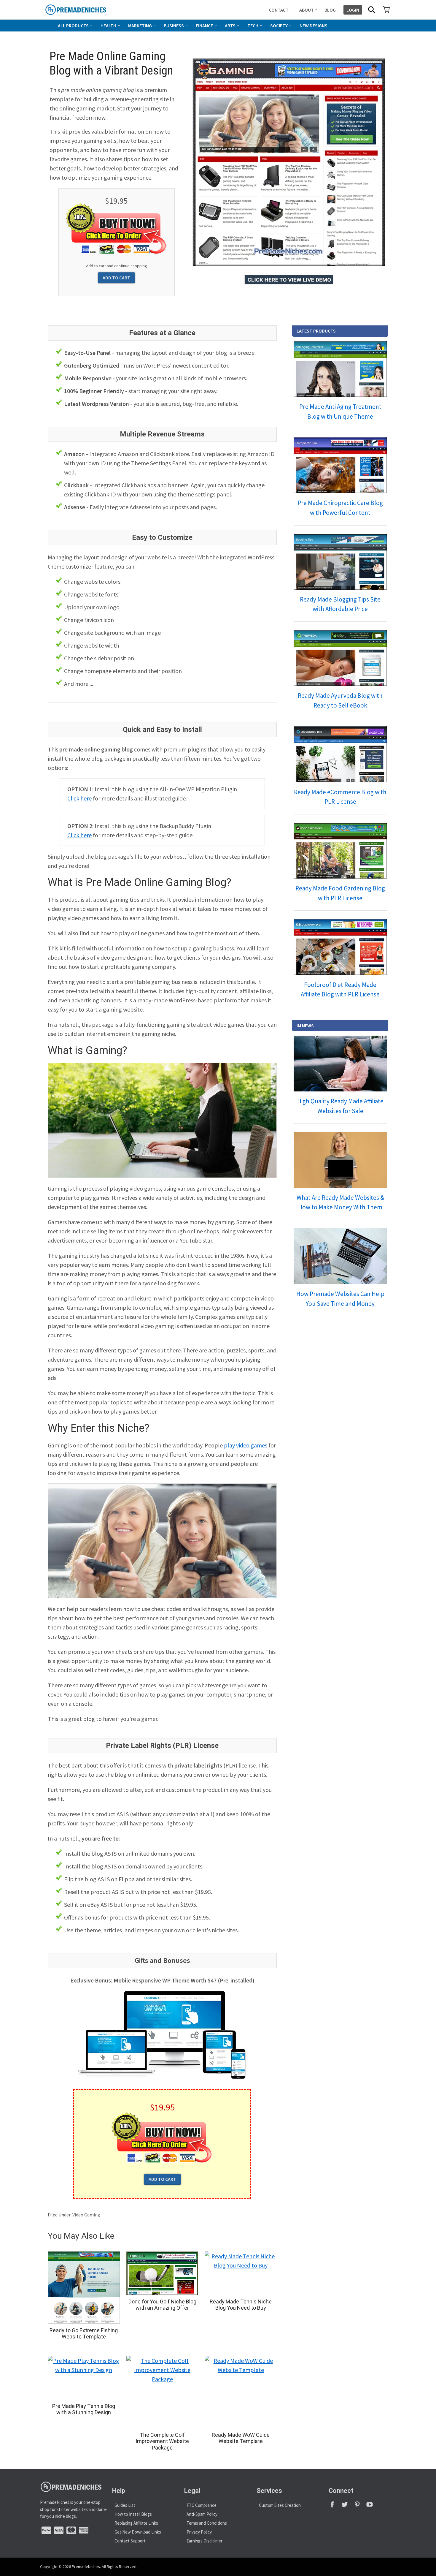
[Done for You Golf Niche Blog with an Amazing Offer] (162, 2273)
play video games (246, 1445)
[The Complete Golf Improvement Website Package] (162, 2392)
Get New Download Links (138, 2532)
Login (353, 10)
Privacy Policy (199, 2532)
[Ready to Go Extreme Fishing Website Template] (84, 2288)
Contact (279, 10)
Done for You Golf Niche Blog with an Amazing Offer (162, 2305)
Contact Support (130, 2541)
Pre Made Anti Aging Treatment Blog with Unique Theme (340, 412)
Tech (253, 26)
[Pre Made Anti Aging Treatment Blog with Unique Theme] (340, 369)
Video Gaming (86, 2215)
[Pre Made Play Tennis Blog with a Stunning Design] (84, 2378)
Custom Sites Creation (280, 2505)
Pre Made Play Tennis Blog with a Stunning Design (84, 2409)
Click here (79, 798)
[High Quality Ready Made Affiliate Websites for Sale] (340, 1064)
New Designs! (314, 26)
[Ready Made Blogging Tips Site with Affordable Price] (340, 562)
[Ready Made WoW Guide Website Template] (241, 2392)
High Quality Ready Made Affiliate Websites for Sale (340, 1106)
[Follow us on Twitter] (347, 2506)
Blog (330, 10)
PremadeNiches (86, 2566)
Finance (204, 26)
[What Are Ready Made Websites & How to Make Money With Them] (340, 1160)
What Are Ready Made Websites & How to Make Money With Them (340, 1202)
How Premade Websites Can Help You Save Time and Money (340, 1299)
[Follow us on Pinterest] (360, 2506)
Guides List (125, 2505)
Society (279, 26)
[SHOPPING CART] (386, 10)
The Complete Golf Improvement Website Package (162, 2441)
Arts (230, 26)
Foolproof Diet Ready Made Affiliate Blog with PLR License (340, 990)
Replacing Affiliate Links (136, 2523)
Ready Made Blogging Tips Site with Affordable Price (340, 604)
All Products (73, 26)
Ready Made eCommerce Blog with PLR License (340, 797)
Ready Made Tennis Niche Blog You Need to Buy (241, 2305)
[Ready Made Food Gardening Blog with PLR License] (340, 851)
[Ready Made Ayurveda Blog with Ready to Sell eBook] (340, 658)
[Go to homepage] (89, 10)
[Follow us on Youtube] (372, 2506)
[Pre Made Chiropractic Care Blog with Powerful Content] (340, 465)
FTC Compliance (202, 2505)
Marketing (140, 26)
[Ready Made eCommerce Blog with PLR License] (340, 754)
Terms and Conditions (207, 2523)
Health (108, 26)
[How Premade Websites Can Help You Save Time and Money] (340, 1256)
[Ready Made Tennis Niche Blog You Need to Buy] (241, 2273)
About (307, 10)
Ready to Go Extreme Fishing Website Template (84, 2334)
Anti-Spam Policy (202, 2514)
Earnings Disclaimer (205, 2541)
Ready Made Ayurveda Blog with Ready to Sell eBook (340, 700)
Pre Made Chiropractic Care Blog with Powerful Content (340, 508)
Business (174, 26)
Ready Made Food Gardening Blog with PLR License (340, 893)
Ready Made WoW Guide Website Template (241, 2438)
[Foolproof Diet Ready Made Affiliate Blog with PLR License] (340, 947)
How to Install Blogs (133, 2514)
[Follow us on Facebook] (335, 2506)
